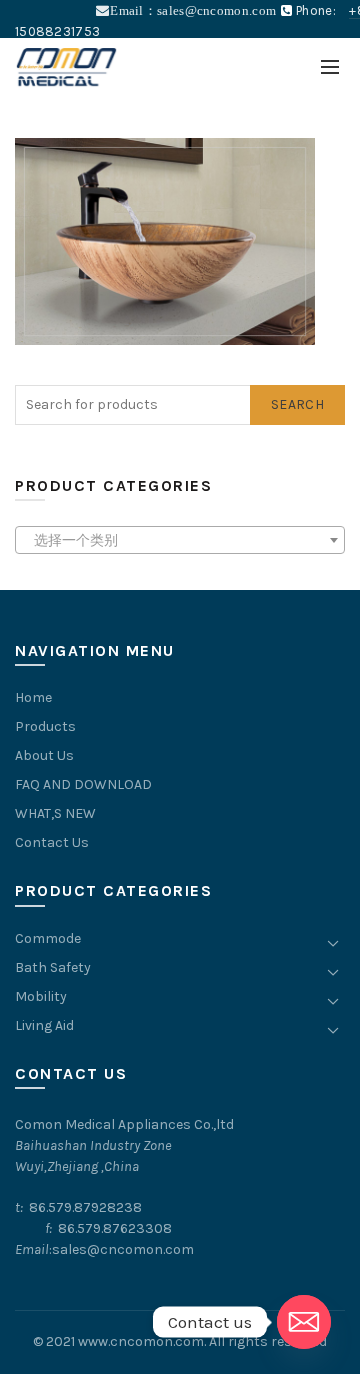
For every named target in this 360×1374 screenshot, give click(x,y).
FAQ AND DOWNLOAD (83, 784)
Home (33, 697)
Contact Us (52, 842)
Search (297, 404)
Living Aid (44, 1025)
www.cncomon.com (141, 1341)
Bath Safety (53, 967)
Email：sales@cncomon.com (193, 10)
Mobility (41, 996)
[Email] (304, 1322)
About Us (44, 755)
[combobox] (180, 540)
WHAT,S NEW (55, 813)
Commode (48, 938)
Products (45, 726)
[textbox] (180, 541)
